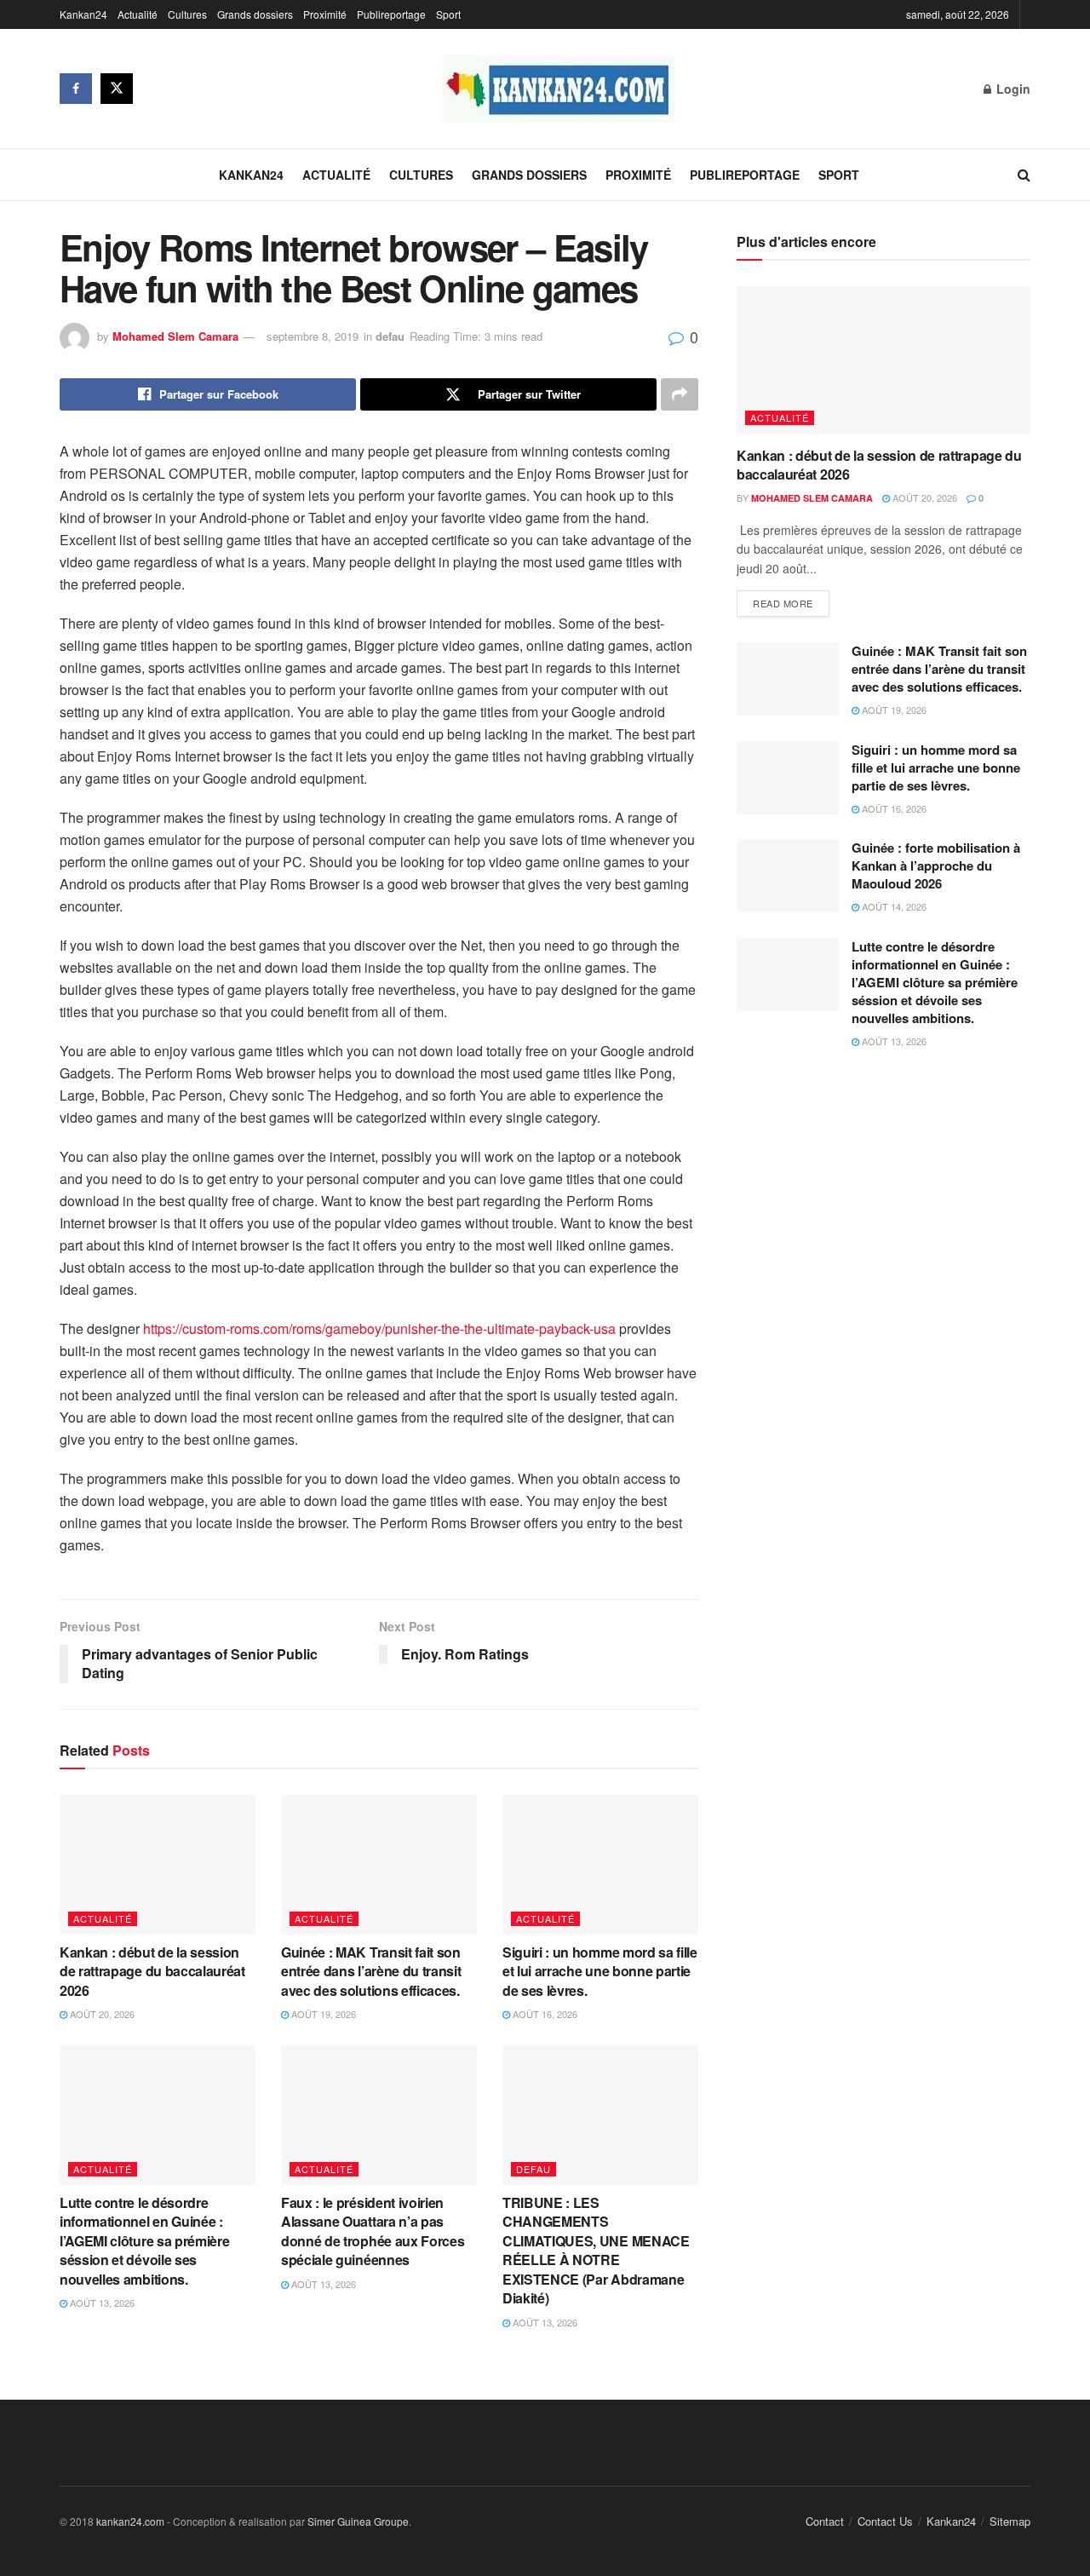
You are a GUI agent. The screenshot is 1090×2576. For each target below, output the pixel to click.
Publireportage (391, 14)
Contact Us (885, 2521)
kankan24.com (130, 2521)
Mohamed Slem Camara (175, 336)
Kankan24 (83, 14)
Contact (825, 2521)
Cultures (187, 14)
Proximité (325, 14)
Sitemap (1010, 2521)
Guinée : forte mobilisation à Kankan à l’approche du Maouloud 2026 (936, 865)
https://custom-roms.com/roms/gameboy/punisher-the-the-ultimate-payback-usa (379, 1328)
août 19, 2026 (322, 2014)
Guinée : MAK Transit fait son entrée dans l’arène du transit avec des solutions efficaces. (373, 1971)
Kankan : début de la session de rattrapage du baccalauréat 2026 (152, 1971)
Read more (783, 603)
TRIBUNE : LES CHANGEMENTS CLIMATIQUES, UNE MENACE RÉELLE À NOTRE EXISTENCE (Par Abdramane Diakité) (596, 2250)
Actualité (138, 14)
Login (1012, 89)
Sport (448, 14)
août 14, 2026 (893, 906)
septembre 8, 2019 (313, 336)
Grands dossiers (255, 14)
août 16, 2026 (544, 2014)
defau (390, 336)
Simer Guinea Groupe (358, 2521)
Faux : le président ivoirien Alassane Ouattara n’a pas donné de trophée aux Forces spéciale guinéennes (373, 2231)
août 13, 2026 (101, 2303)
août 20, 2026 (101, 2014)
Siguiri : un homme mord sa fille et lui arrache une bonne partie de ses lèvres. (600, 1971)
